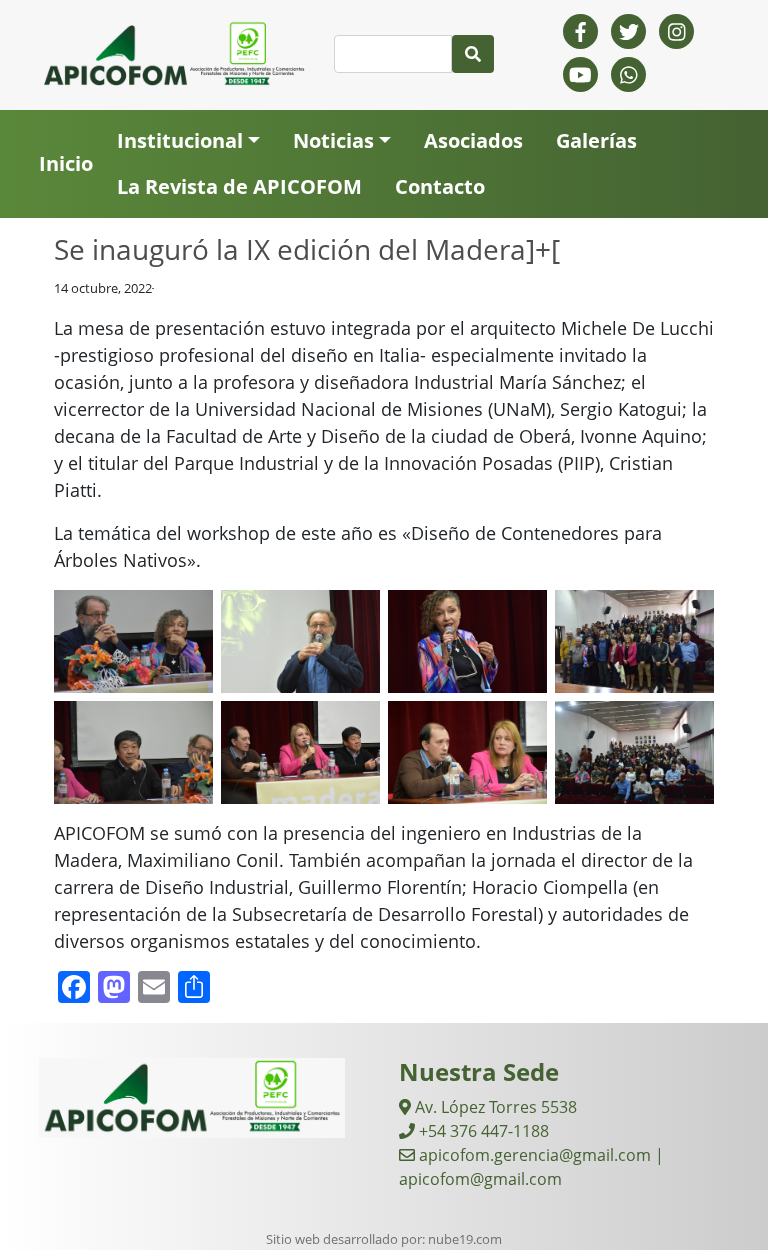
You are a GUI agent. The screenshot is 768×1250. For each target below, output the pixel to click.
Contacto (440, 186)
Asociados (473, 140)
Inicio (66, 163)
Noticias (333, 140)
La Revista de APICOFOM (239, 186)
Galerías (596, 140)
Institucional (180, 140)
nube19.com (465, 1239)
